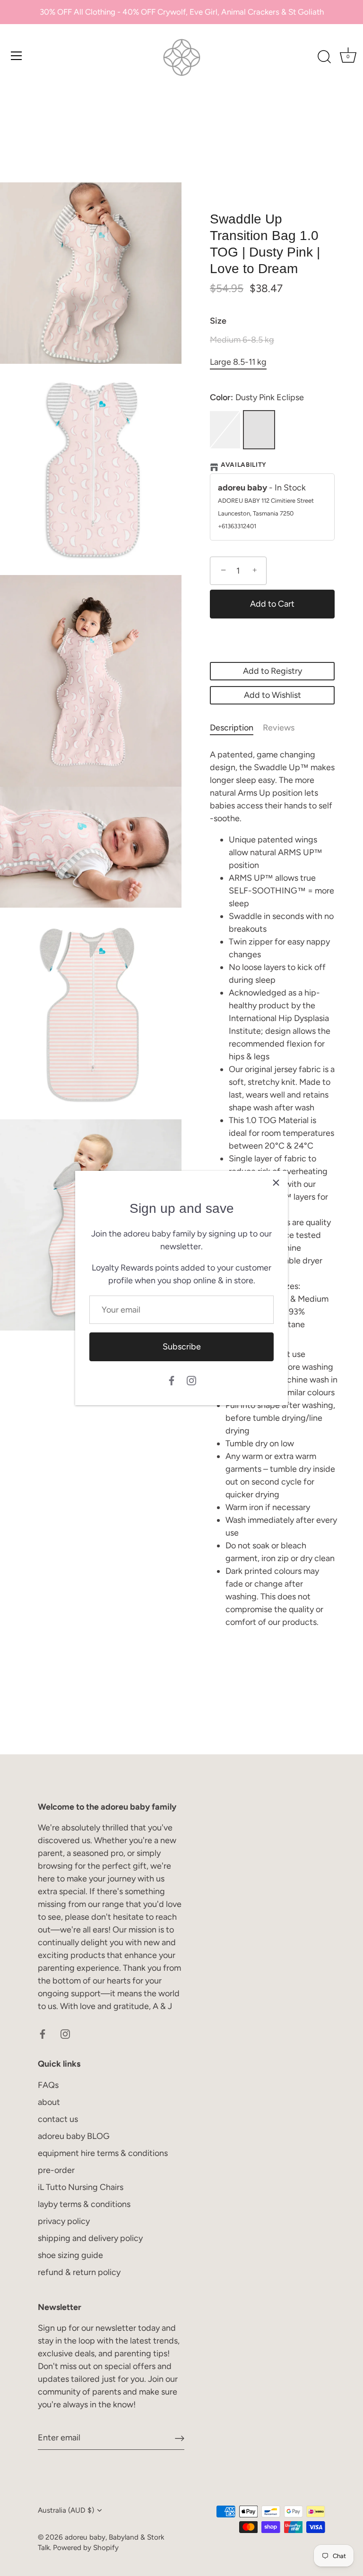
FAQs (48, 2085)
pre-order (56, 2170)
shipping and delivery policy (90, 2238)
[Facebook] (172, 1380)
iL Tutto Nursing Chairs (81, 2187)
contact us (58, 2119)
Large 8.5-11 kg (238, 362)
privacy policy (64, 2221)
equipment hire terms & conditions (103, 2153)
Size (218, 321)
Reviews (279, 728)
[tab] (236, 728)
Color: (257, 398)
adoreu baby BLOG (74, 2136)
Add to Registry (272, 671)
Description (232, 728)
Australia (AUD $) (66, 2510)
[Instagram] (191, 1380)
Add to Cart (272, 604)
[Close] (276, 1183)
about (49, 2102)
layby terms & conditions (84, 2204)
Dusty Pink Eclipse (259, 430)
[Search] (324, 57)
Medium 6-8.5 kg (242, 340)
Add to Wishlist (272, 695)
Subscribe (182, 1347)
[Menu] (17, 56)
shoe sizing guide (70, 2255)
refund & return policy (79, 2272)
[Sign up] (180, 2438)
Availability (244, 464)
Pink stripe (225, 430)
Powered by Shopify (86, 2547)
